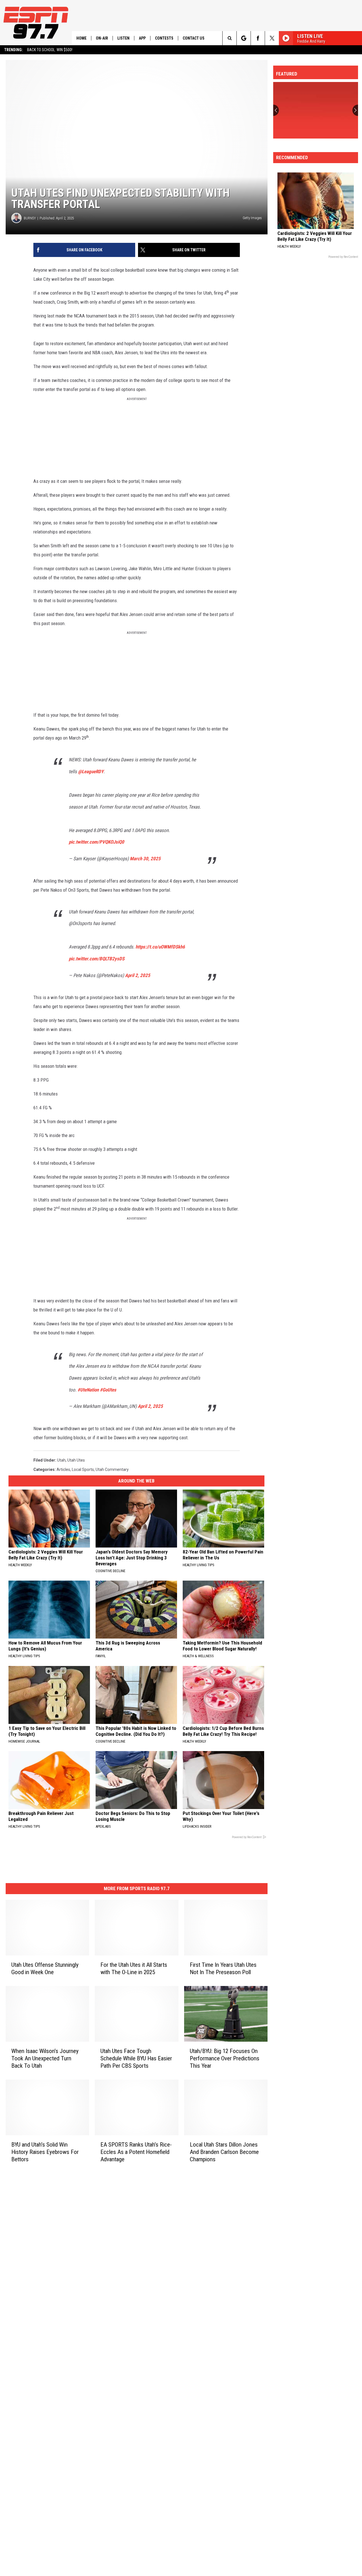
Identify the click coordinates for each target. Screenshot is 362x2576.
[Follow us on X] (272, 38)
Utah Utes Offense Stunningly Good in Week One (45, 1968)
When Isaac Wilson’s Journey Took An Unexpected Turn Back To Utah (45, 2058)
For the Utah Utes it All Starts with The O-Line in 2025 (134, 1968)
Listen (123, 38)
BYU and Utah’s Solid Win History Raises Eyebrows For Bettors (45, 2152)
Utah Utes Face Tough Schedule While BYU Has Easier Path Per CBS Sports (136, 2058)
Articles (63, 1469)
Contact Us (194, 38)
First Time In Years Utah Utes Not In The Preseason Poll (223, 1968)
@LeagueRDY (91, 771)
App (142, 38)
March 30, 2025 (145, 859)
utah (61, 1460)
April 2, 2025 (138, 975)
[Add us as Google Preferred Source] (244, 38)
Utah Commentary (112, 1469)
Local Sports (83, 1469)
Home (81, 38)
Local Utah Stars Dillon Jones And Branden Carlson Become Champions (224, 2152)
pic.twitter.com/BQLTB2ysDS (97, 959)
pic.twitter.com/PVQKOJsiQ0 (96, 842)
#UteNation (88, 1390)
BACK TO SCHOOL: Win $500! (50, 50)
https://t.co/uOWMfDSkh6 (160, 947)
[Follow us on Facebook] (258, 38)
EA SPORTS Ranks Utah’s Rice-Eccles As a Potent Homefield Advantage (136, 2152)
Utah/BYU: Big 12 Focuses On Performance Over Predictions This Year (225, 2058)
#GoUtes (108, 1390)
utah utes (76, 1460)
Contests (164, 38)
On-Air (102, 38)
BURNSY (30, 218)
